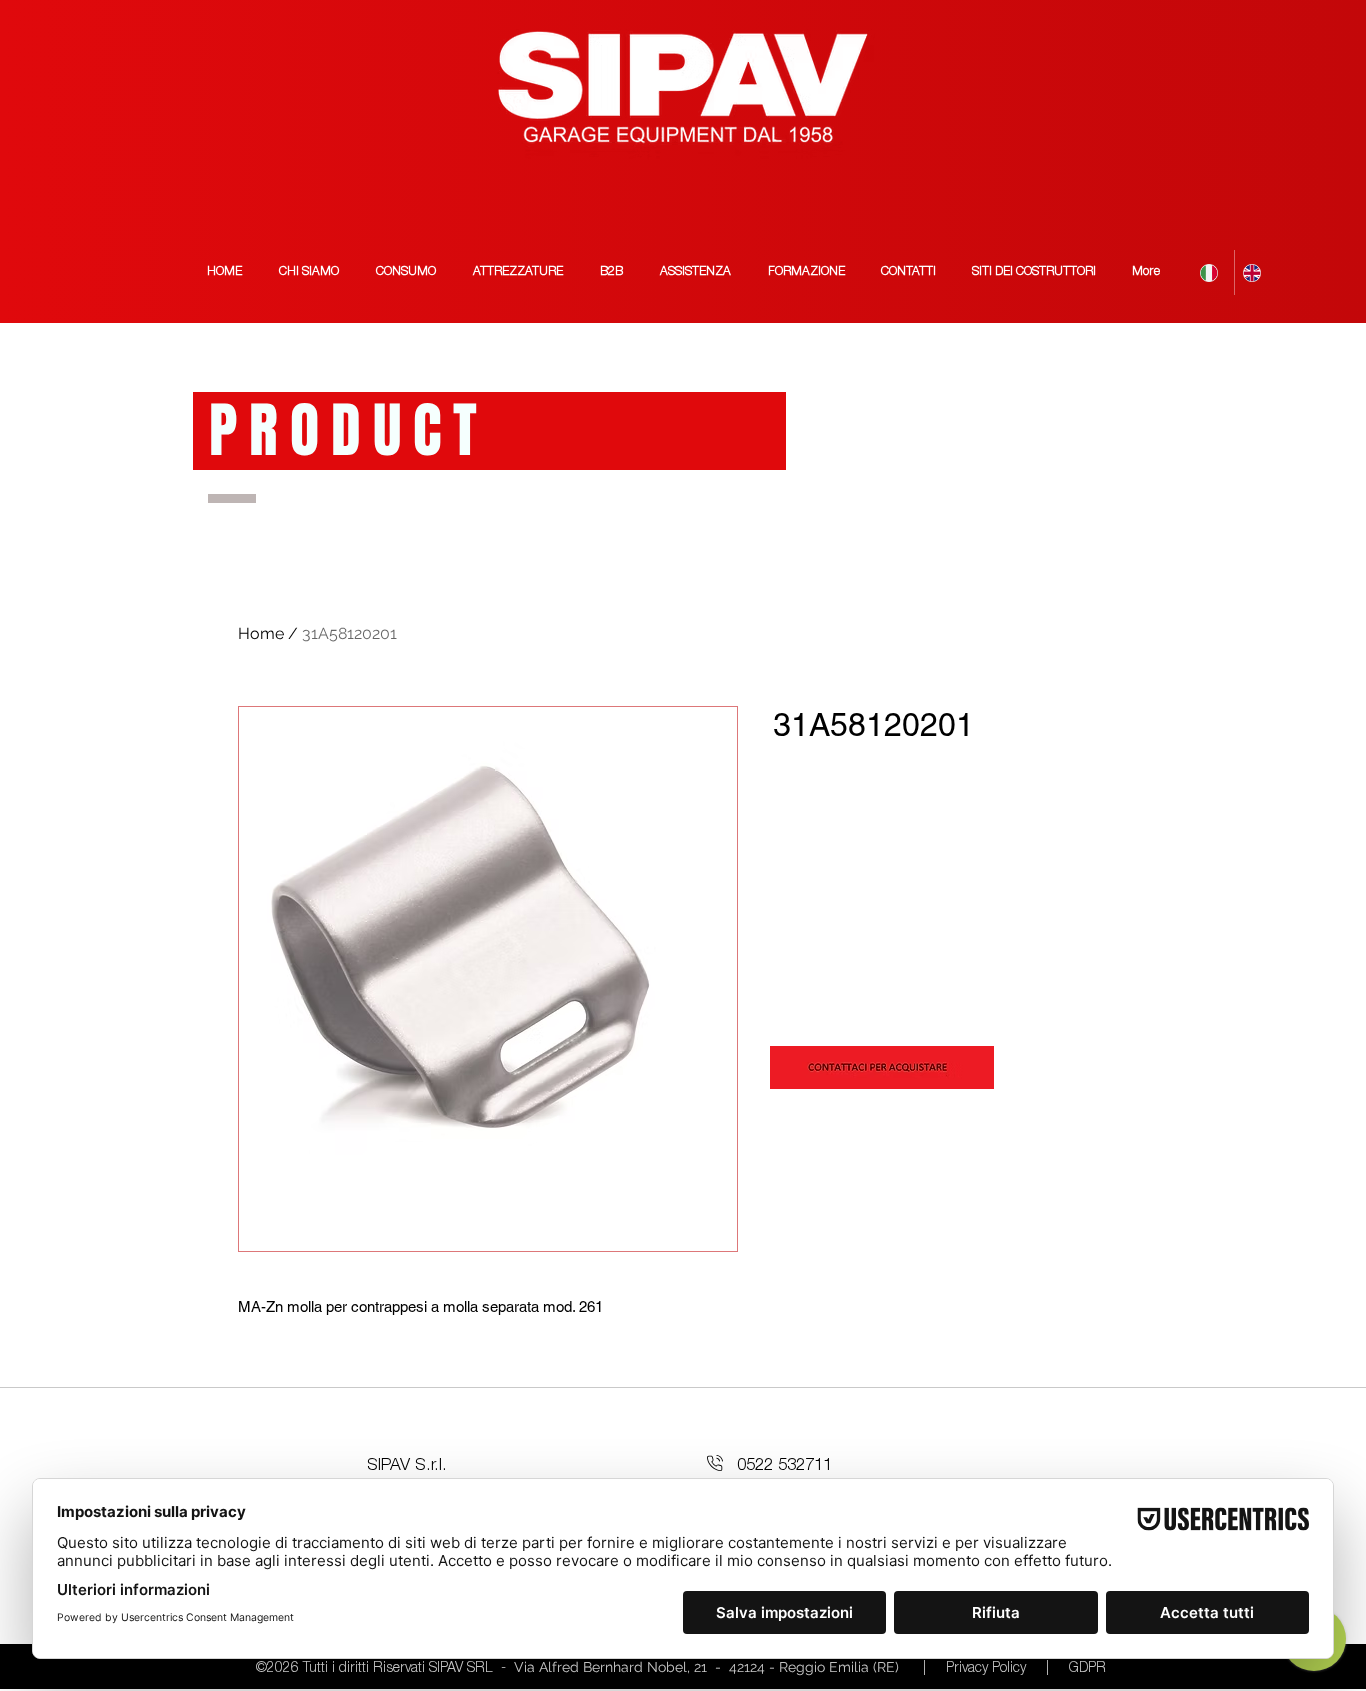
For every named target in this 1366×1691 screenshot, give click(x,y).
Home (261, 633)
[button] (1034, 272)
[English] (1255, 272)
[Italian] (1213, 272)
